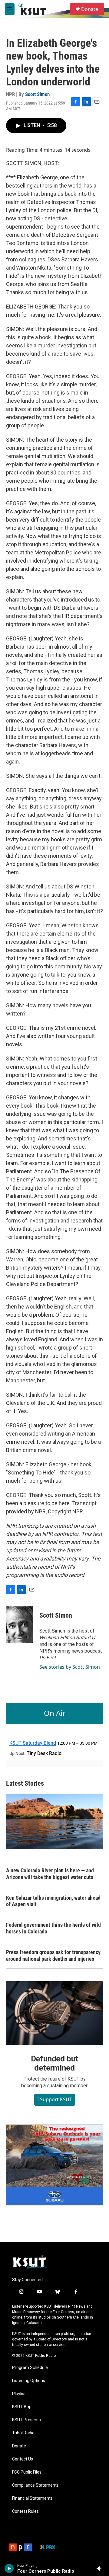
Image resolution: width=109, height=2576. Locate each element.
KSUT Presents (26, 2420)
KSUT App (22, 2407)
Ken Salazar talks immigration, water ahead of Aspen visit (53, 1901)
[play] (9, 2568)
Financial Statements (32, 2498)
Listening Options (29, 2381)
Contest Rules (25, 2511)
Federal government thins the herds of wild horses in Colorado (53, 1928)
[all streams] (101, 2568)
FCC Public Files (27, 2472)
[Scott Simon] (20, 1625)
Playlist (19, 2394)
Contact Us (23, 2459)
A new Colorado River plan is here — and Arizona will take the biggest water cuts (50, 1874)
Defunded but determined (55, 2063)
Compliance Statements (35, 2485)
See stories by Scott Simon (70, 1667)
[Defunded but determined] (54, 2013)
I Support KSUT (55, 2099)
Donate (90, 9)
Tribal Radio (23, 2433)
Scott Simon (37, 94)
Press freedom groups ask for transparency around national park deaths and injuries (53, 1955)
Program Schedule (30, 2368)
